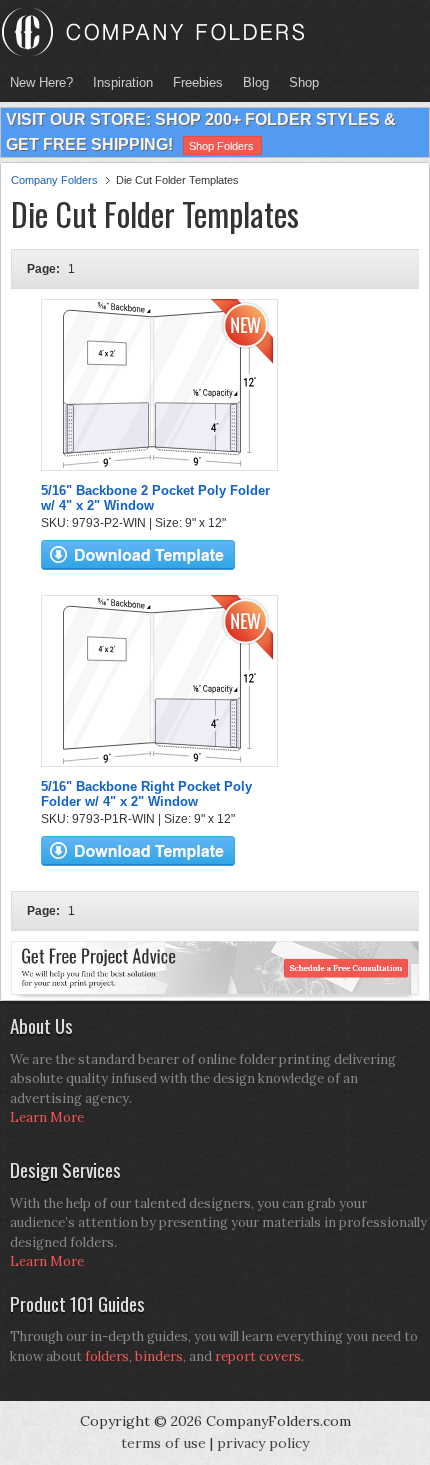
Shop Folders (221, 146)
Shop (299, 82)
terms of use (163, 1443)
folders (107, 1356)
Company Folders (54, 180)
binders (159, 1356)
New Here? (41, 82)
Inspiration (123, 82)
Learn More (47, 1117)
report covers (258, 1356)
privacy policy (263, 1443)
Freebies (193, 82)
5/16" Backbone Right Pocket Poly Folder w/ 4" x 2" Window (146, 794)
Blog (256, 82)
